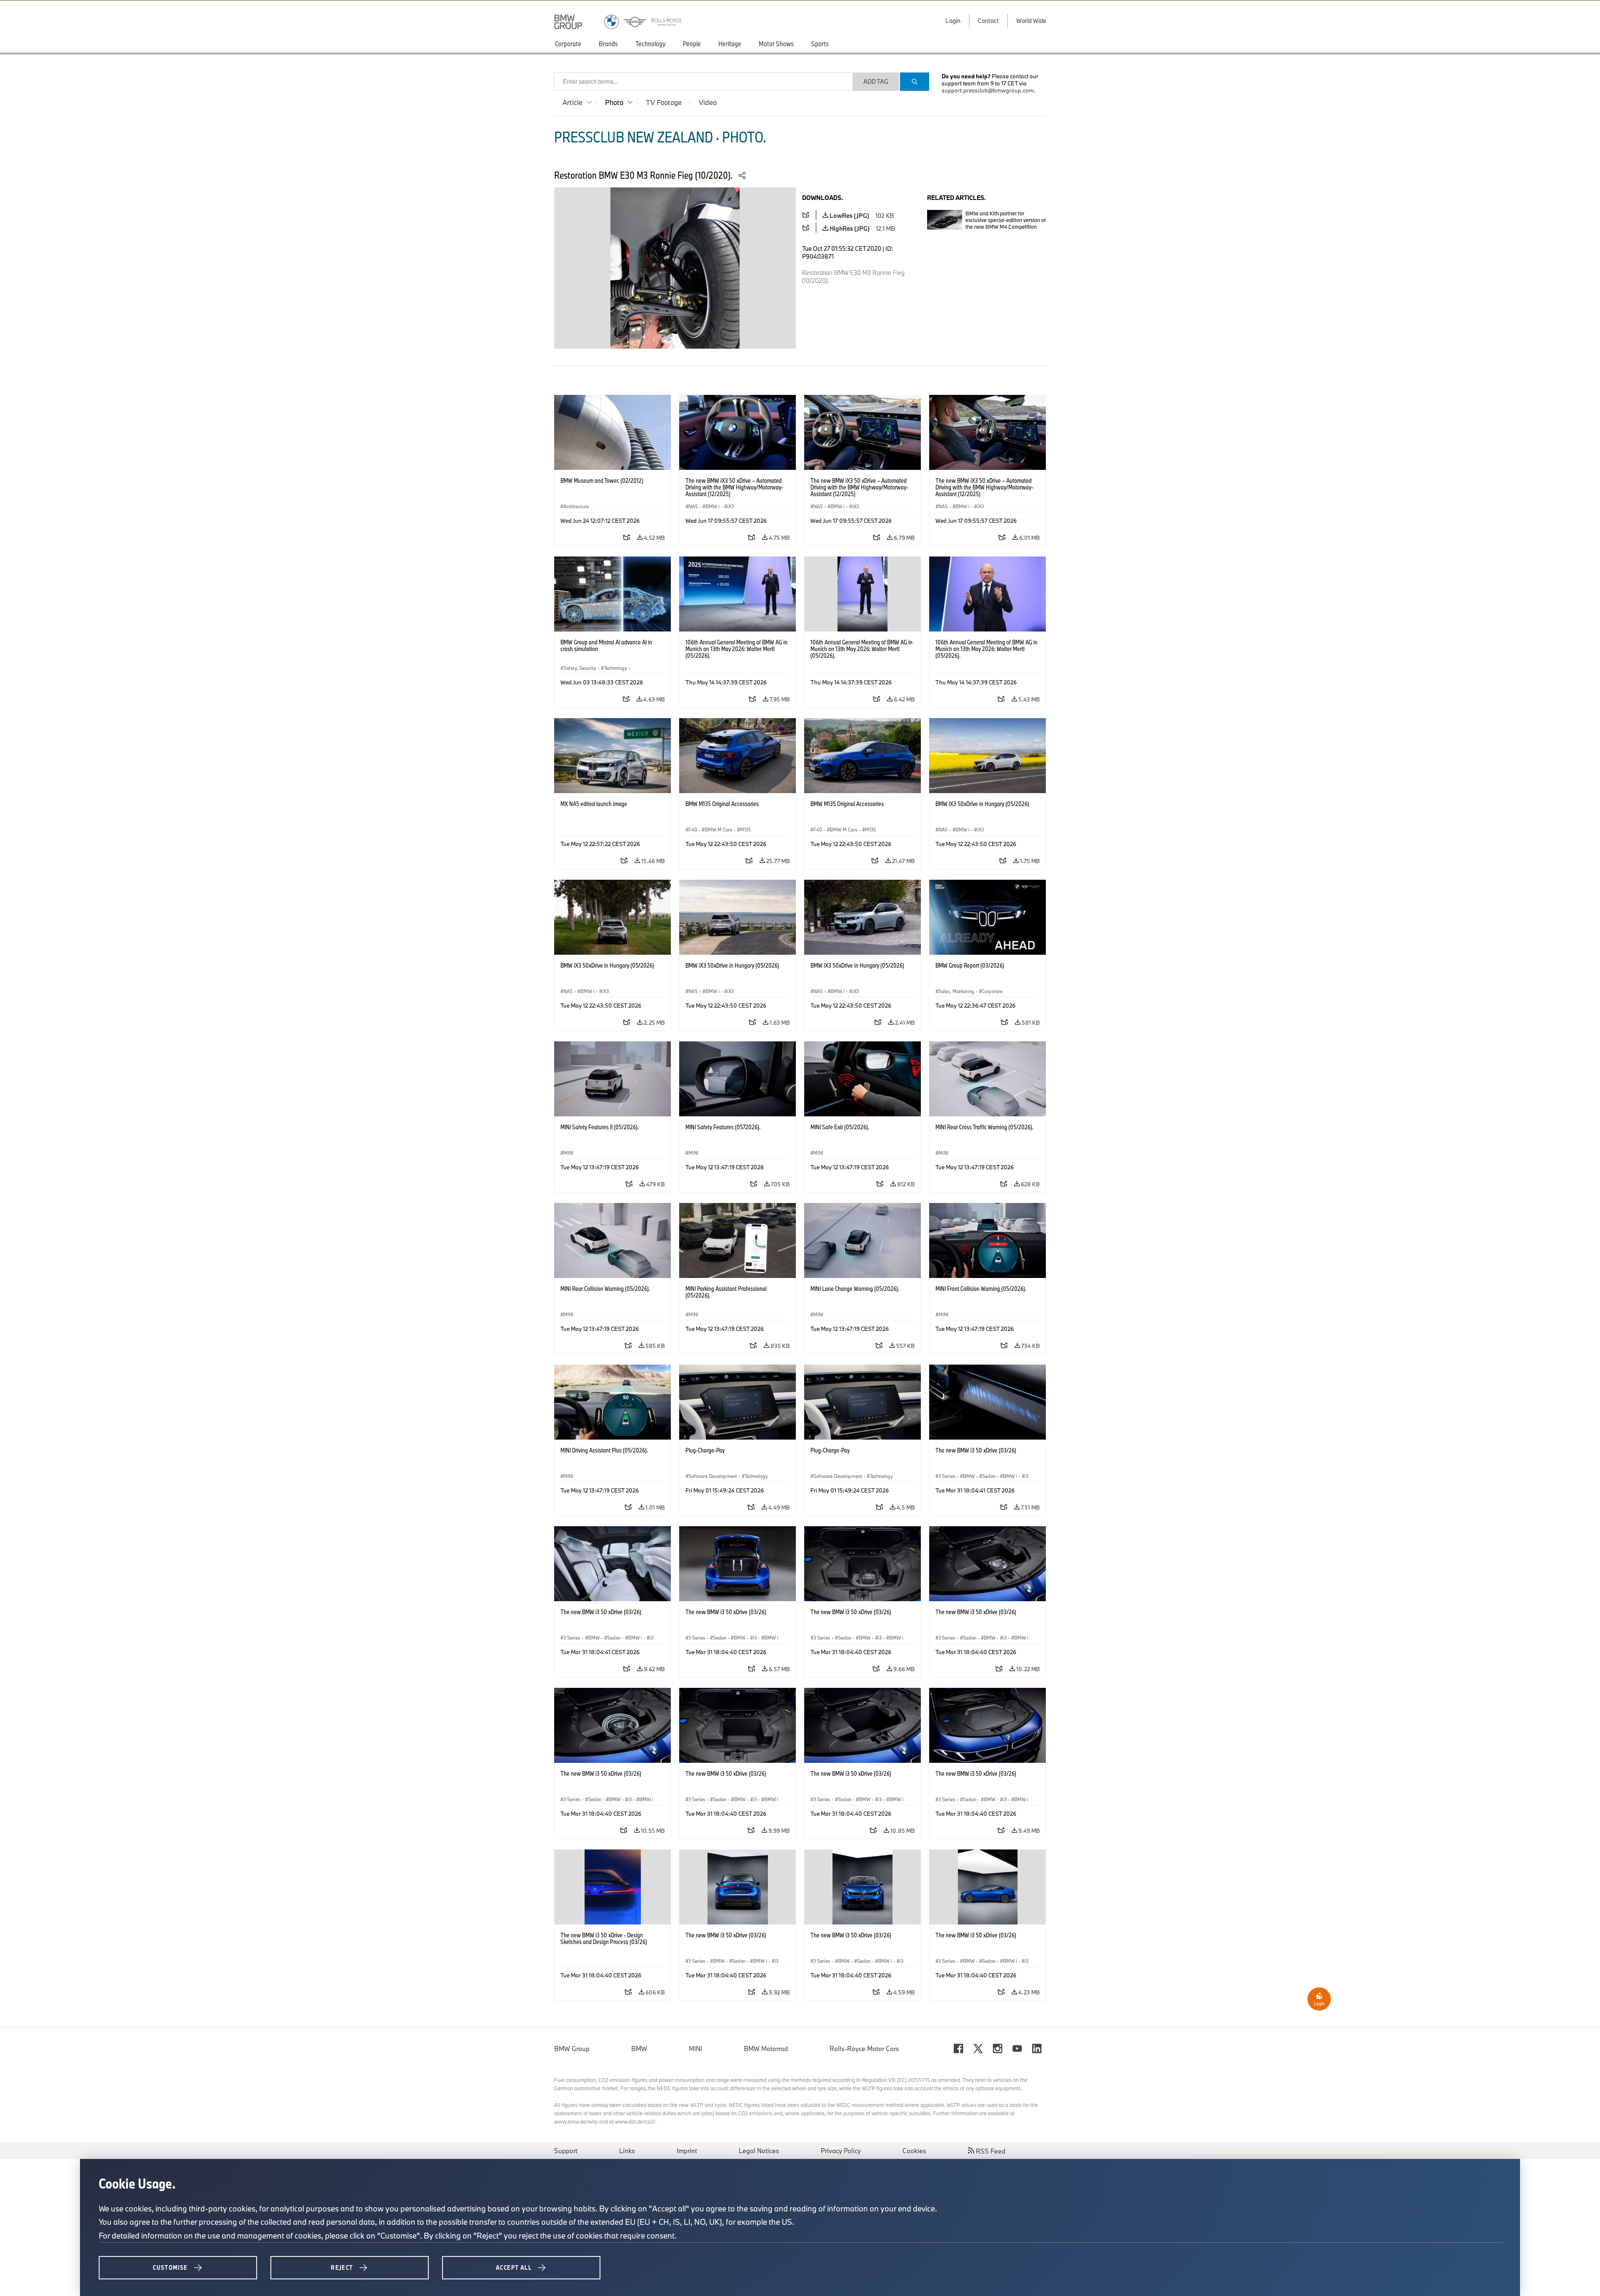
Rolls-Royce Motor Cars (864, 2049)
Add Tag (876, 81)
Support (566, 2151)
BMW (639, 2049)
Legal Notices (759, 2151)
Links (627, 2151)
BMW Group (572, 2049)
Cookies (914, 2151)
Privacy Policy (841, 2151)
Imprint (687, 2151)
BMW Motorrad (766, 2049)
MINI (695, 2049)
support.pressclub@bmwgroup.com (988, 90)
